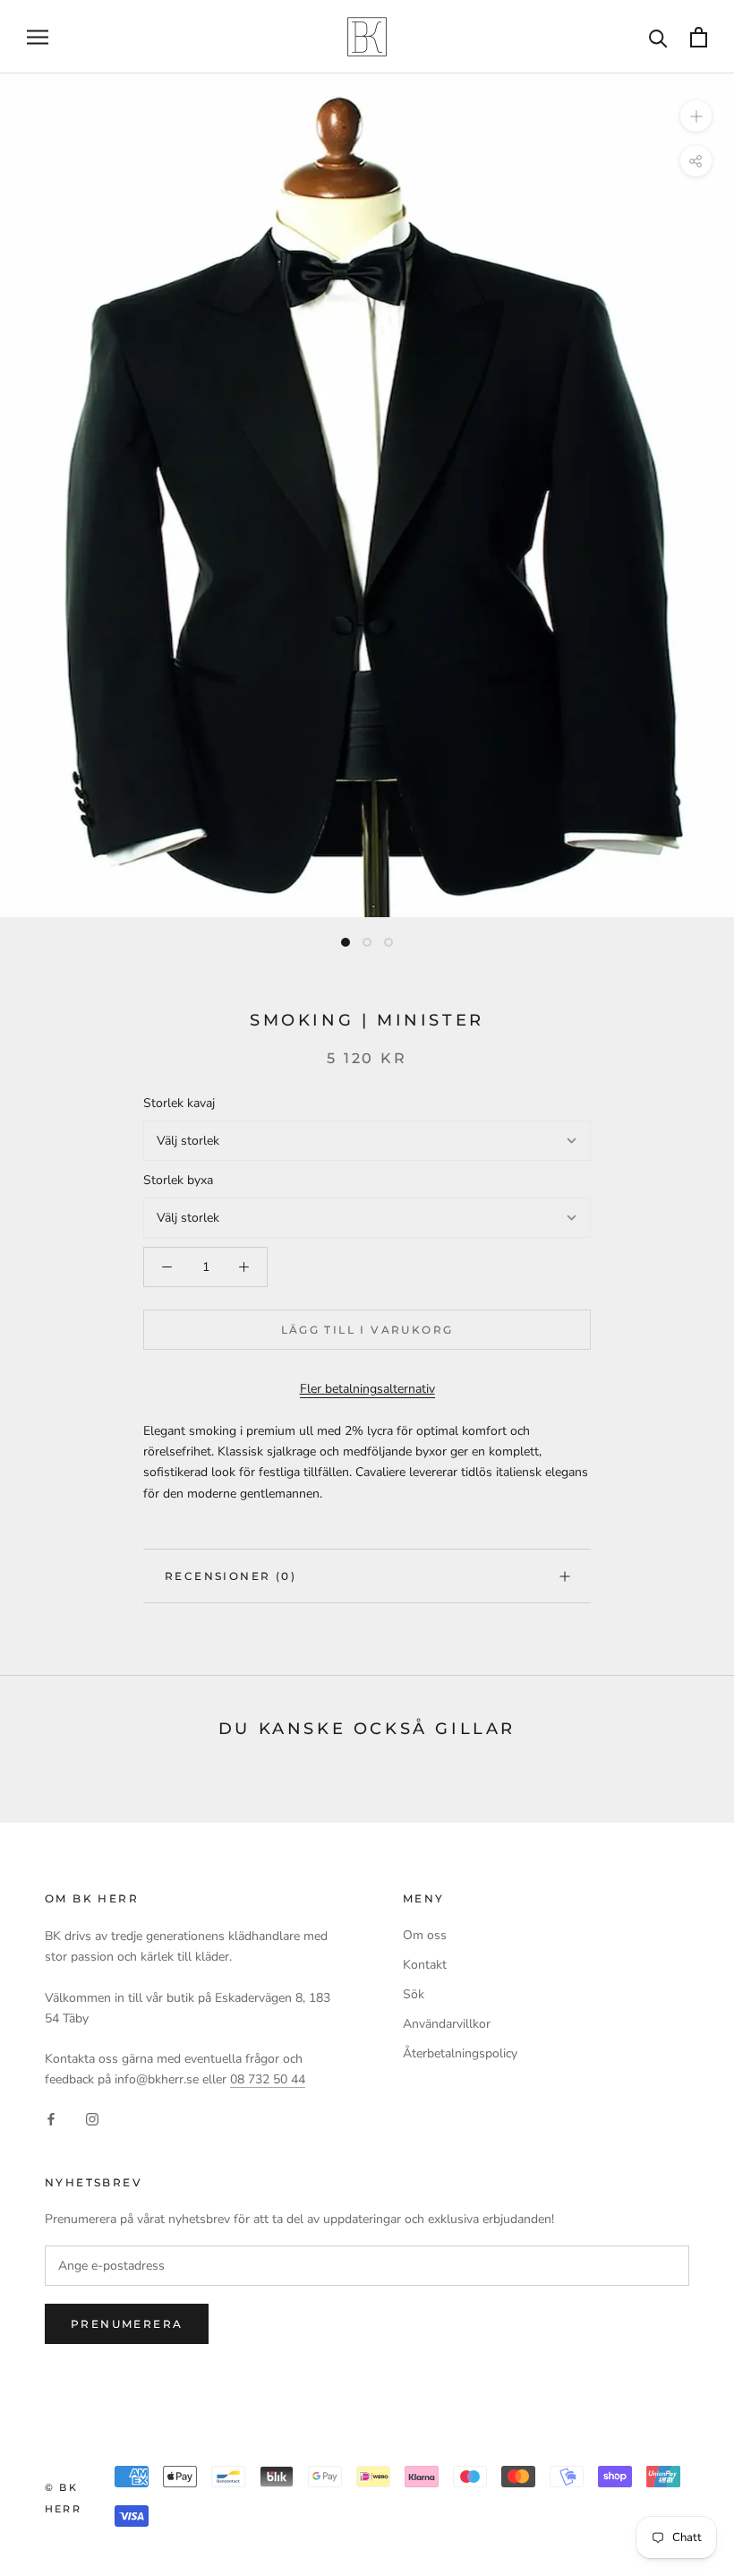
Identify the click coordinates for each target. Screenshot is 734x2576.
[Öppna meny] (38, 37)
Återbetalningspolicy (460, 2053)
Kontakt (425, 1965)
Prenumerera (127, 2324)
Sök (414, 1994)
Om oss (425, 1935)
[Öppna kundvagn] (699, 37)
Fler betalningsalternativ (367, 1389)
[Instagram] (92, 2118)
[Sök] (658, 37)
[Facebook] (51, 2118)
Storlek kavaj (179, 1103)
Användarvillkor (447, 2024)
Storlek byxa (178, 1180)
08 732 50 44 (268, 2079)
